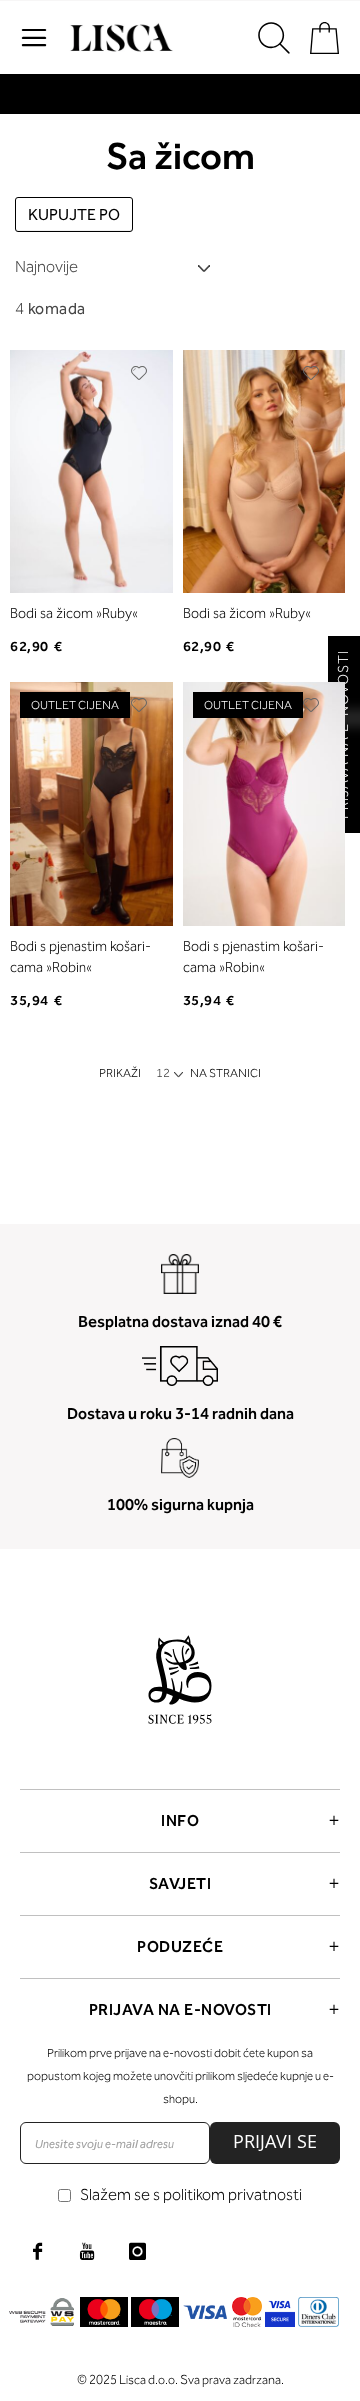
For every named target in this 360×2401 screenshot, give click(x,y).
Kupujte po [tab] (74, 214)
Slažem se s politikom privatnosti (191, 2194)
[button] (139, 373)
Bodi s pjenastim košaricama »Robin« (80, 957)
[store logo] (119, 38)
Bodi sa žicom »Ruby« (74, 613)
